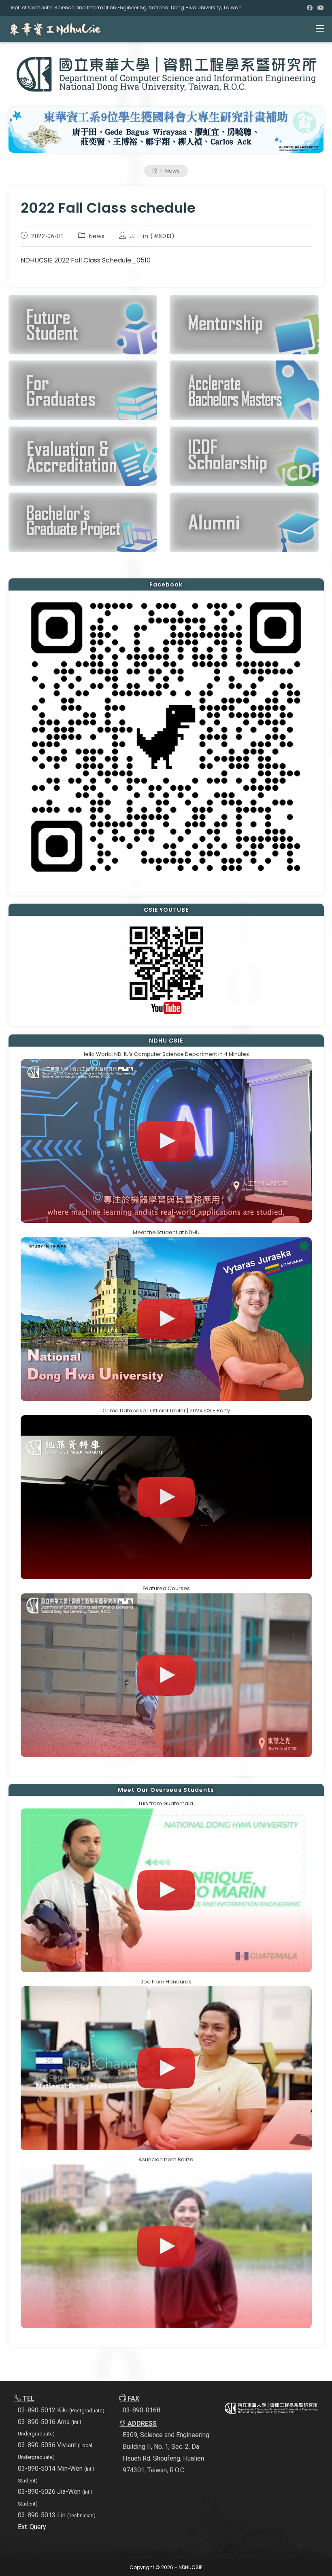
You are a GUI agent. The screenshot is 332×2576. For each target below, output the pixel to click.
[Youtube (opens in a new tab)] (319, 8)
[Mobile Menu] (320, 29)
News (172, 171)
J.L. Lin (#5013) (152, 236)
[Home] (155, 171)
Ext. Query (32, 2527)
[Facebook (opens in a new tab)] (310, 8)
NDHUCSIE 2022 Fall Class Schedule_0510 (86, 260)
